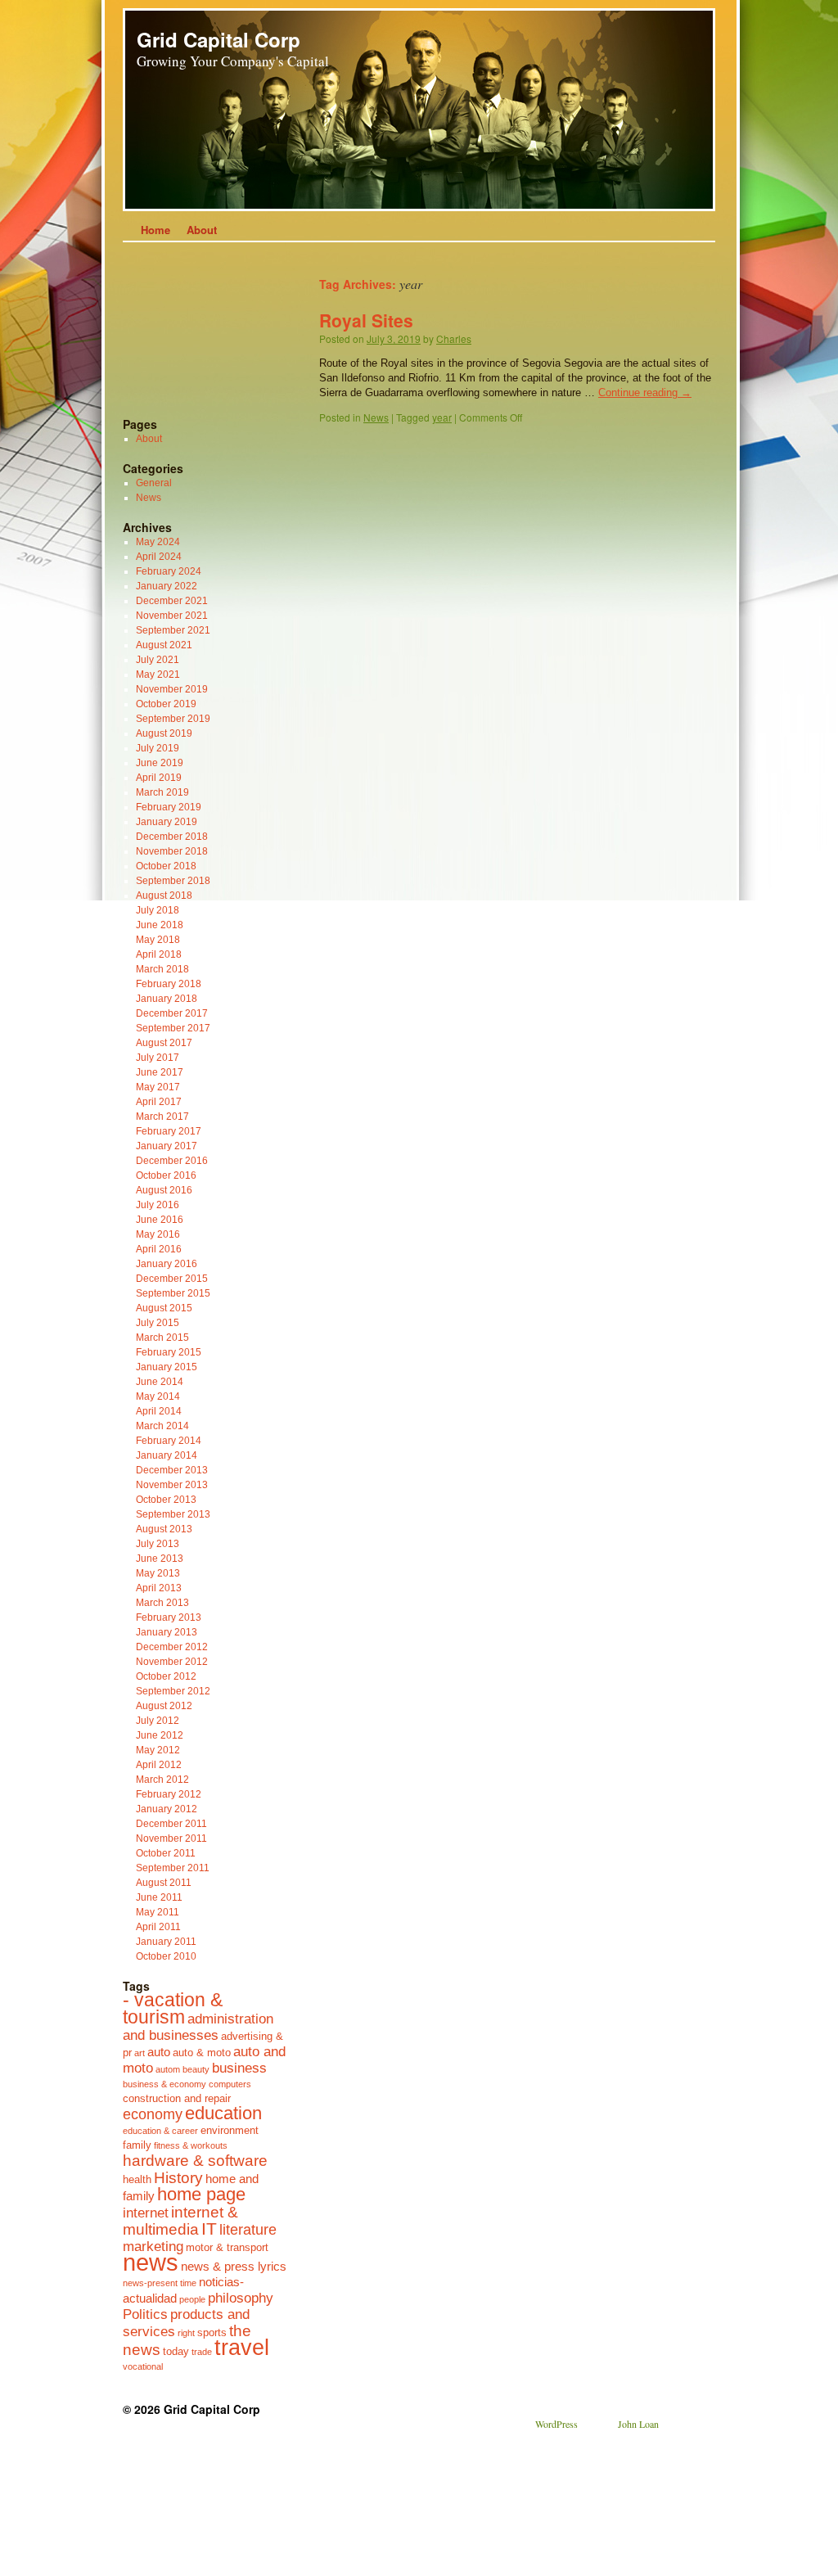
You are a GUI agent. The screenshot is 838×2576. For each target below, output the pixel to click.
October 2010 (166, 1956)
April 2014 (159, 1411)
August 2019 (164, 733)
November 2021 (172, 616)
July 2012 (158, 1721)
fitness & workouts (191, 2145)
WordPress (556, 2424)
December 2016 (172, 1161)
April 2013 (159, 1588)
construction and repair (177, 2098)
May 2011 (158, 1912)
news (151, 2262)
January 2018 (167, 999)
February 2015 (169, 1352)
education (223, 2113)
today (176, 2351)
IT (209, 2229)
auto (159, 2052)
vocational (143, 2366)
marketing (153, 2246)
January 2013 (167, 1632)
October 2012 (166, 1676)
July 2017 (158, 1058)
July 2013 (158, 1544)
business (239, 2068)
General (154, 483)
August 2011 (164, 1883)
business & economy (164, 2084)
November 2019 (172, 689)
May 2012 (158, 1750)
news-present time (160, 2283)
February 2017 (169, 1131)
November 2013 (172, 1485)
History (178, 2177)
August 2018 (164, 896)
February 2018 (169, 984)
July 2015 (158, 1323)
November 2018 (172, 851)
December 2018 (172, 837)
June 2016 (160, 1220)
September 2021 (173, 630)
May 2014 (158, 1396)
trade (202, 2352)
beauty (196, 2069)
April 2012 (159, 1765)
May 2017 (158, 1087)
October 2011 (166, 1853)
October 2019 (166, 704)
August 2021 (164, 645)
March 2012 (162, 1780)
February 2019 (169, 807)
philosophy (241, 2298)
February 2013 (169, 1617)
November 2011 (171, 1838)
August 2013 (164, 1529)
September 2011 (173, 1868)
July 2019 (158, 748)
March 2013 (162, 1603)
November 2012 (172, 1662)
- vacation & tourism (173, 2009)
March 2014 (162, 1426)
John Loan (638, 2424)
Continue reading (645, 392)
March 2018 (162, 969)
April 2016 (159, 1249)
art (140, 2053)
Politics (145, 2314)
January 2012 (167, 1809)
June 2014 (160, 1382)
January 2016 (167, 1264)
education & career (160, 2131)
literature (248, 2230)
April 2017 (159, 1102)
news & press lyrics (234, 2266)
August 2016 (164, 1190)
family (137, 2145)
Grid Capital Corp (219, 39)
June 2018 (160, 925)
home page (201, 2194)
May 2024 (158, 542)
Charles (454, 338)
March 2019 (162, 792)
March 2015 (162, 1338)
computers (230, 2084)
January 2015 (167, 1367)
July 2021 (158, 660)
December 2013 (172, 1470)
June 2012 (160, 1735)
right (186, 2333)
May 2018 (158, 940)
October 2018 (166, 866)
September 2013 (173, 1514)
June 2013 (160, 1559)
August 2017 (164, 1043)
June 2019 (160, 763)
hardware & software (195, 2160)
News (376, 417)
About (202, 230)
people (192, 2299)
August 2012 (164, 1706)
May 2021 (158, 674)
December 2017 (172, 1013)
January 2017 (167, 1146)
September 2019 (173, 719)
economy (153, 2114)
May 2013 (158, 1573)
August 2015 (164, 1308)
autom (168, 2069)
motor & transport (227, 2247)
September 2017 (173, 1028)
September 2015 (173, 1293)
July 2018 (158, 910)
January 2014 (167, 1455)
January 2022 (167, 586)
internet (146, 2213)
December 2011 (171, 1824)
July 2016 (158, 1205)
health (137, 2179)
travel (242, 2348)
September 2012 (173, 1691)
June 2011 (159, 1897)
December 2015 (172, 1279)
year (442, 417)
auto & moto (202, 2053)
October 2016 (166, 1175)
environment (230, 2130)
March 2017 (162, 1117)
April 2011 (158, 1927)
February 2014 (169, 1441)
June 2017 (160, 1072)
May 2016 (158, 1234)
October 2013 (166, 1500)
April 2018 (159, 954)
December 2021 (172, 601)
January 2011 (166, 1942)
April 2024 (159, 557)
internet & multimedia (180, 2220)
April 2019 (159, 778)
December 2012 (172, 1647)
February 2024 (169, 571)
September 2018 (173, 881)
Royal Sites (366, 320)
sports (212, 2332)
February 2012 (169, 1794)
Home (155, 230)
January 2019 (167, 822)
